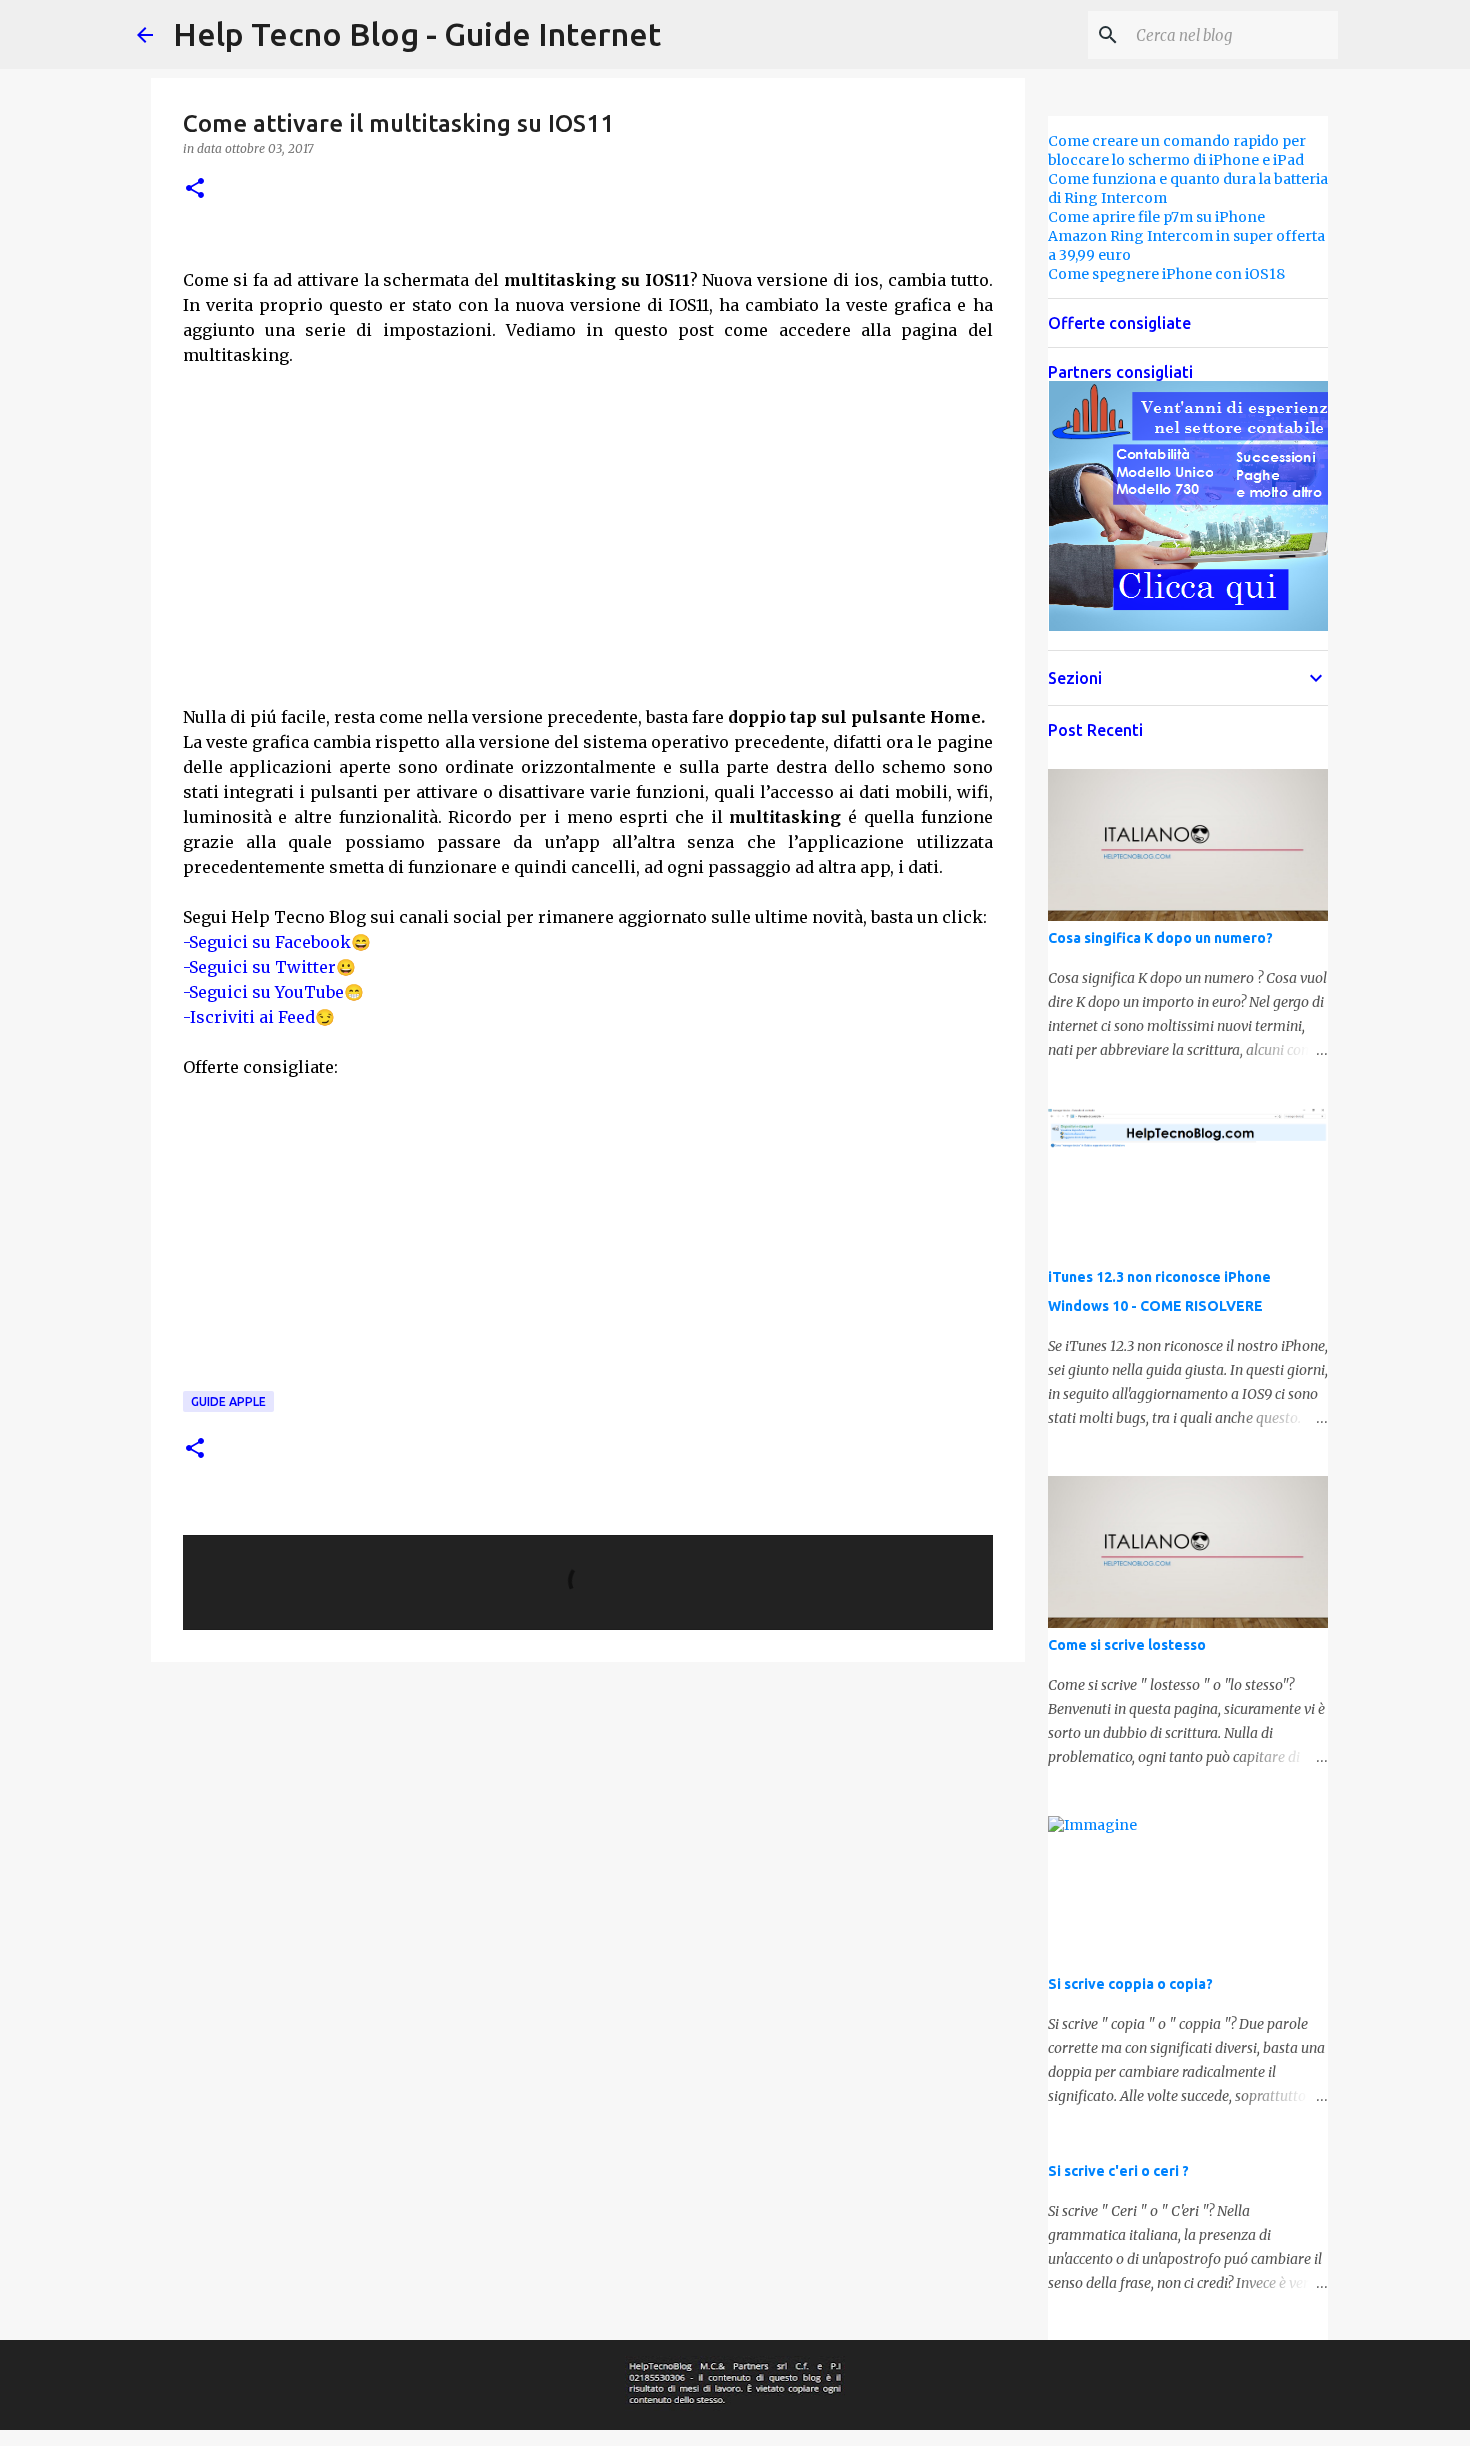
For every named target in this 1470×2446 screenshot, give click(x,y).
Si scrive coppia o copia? (1130, 1984)
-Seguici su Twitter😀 (269, 967)
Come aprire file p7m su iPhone (1156, 217)
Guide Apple (228, 1401)
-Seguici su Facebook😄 (277, 942)
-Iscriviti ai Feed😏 (259, 1017)
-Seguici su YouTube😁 (273, 992)
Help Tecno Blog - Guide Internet (417, 34)
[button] (195, 189)
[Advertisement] (588, 533)
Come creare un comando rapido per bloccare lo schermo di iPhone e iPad (1177, 150)
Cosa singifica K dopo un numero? (1160, 938)
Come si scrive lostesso (1127, 1645)
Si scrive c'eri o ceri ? (1118, 2171)
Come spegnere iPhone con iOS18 (1166, 274)
